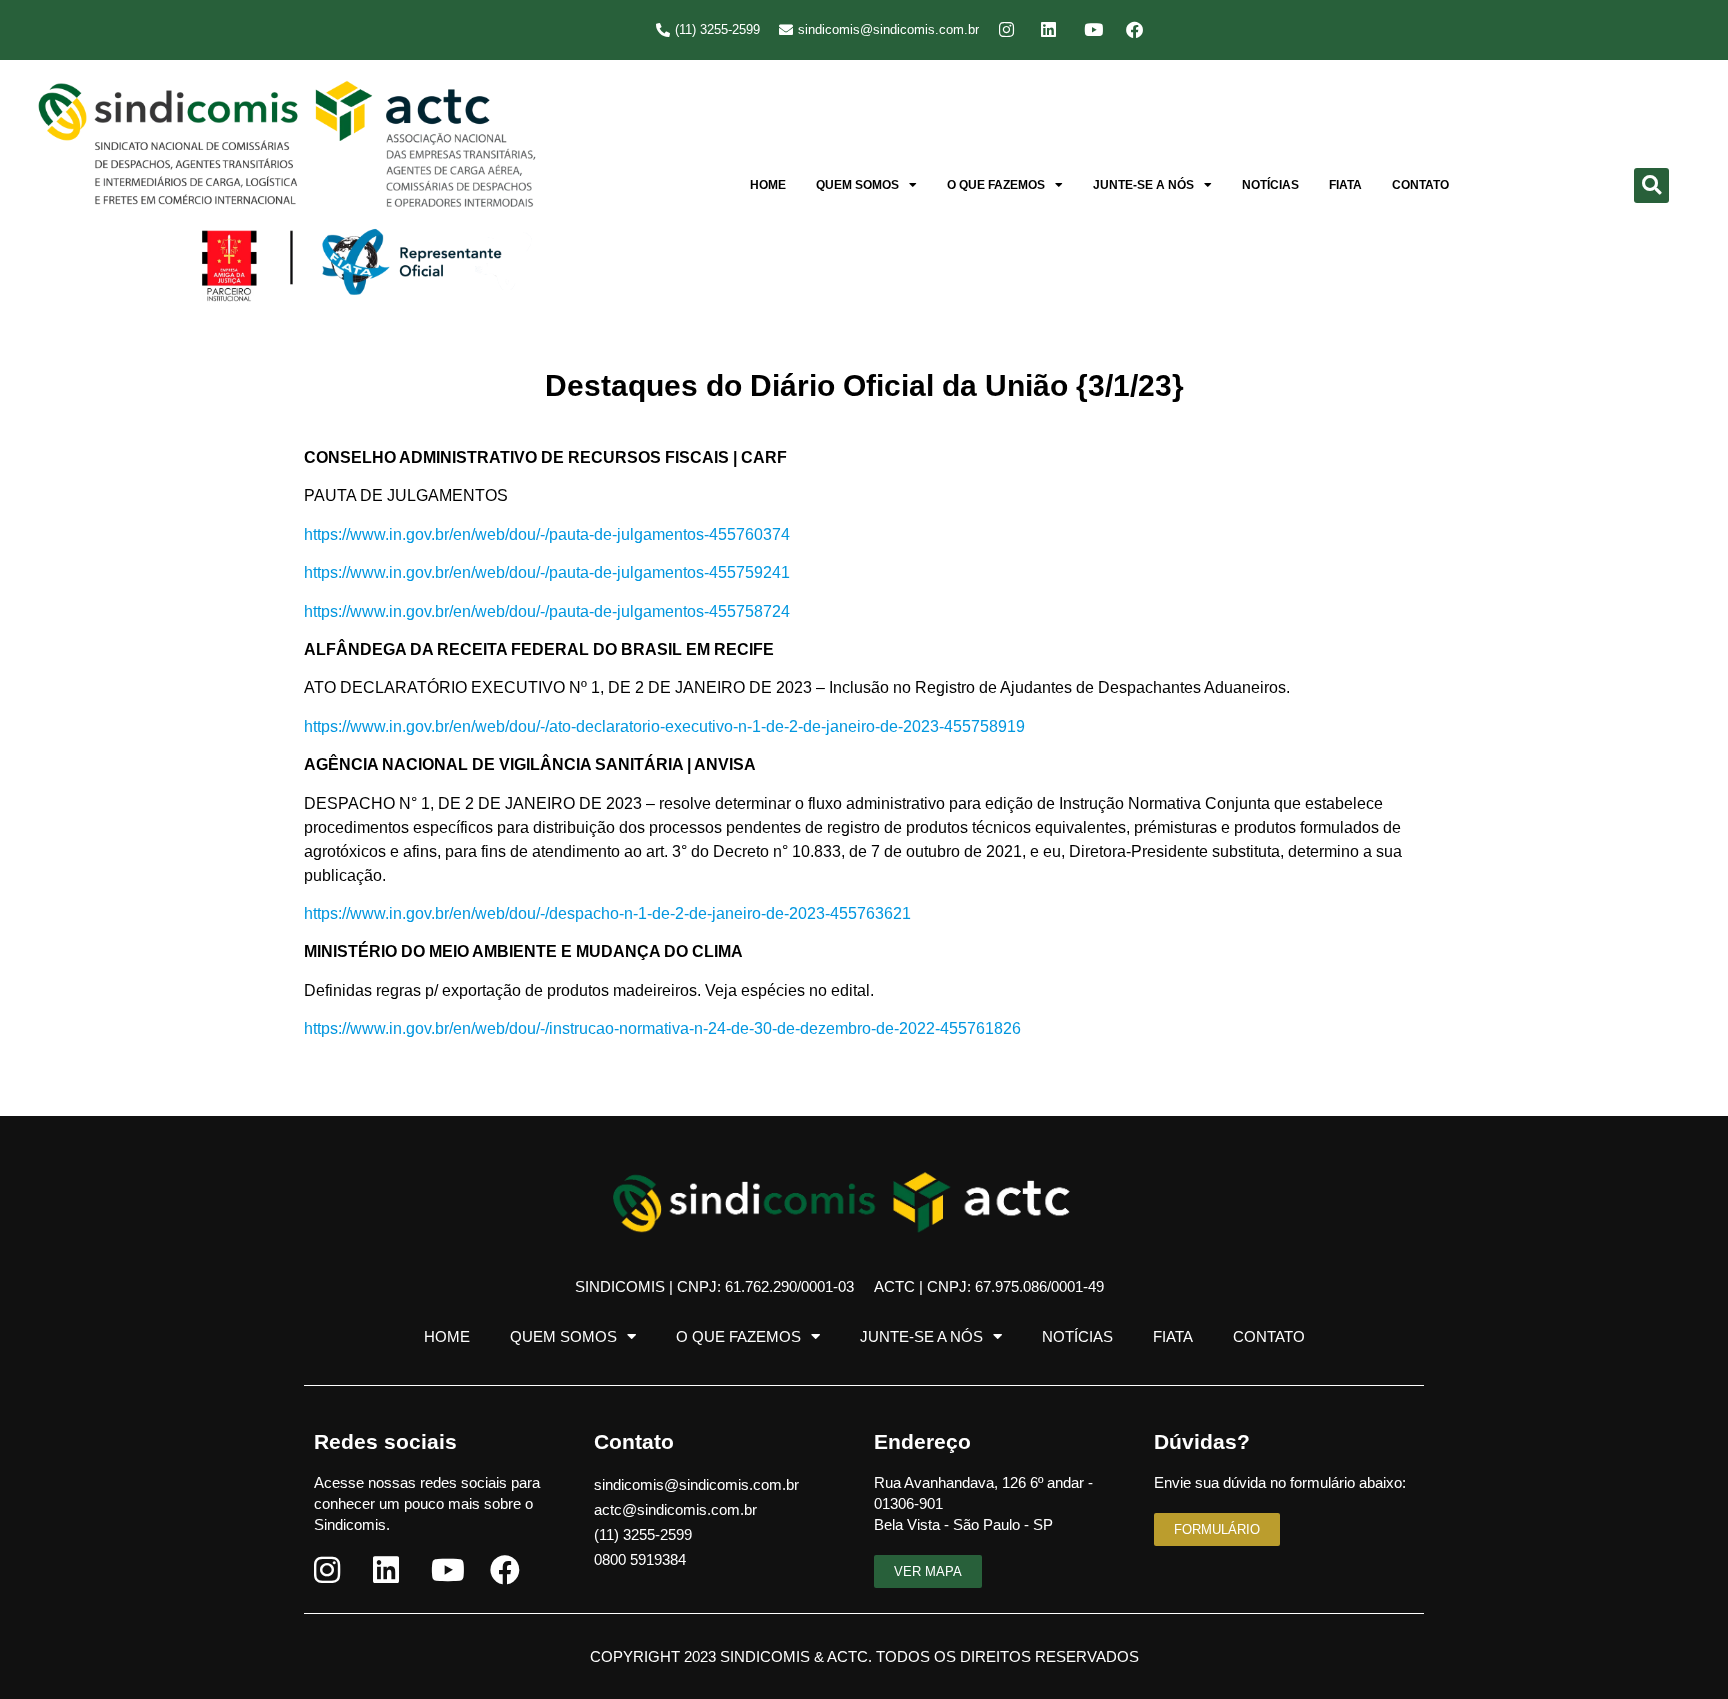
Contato (1420, 185)
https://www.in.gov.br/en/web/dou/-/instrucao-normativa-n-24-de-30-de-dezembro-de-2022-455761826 (662, 1028)
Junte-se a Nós (1143, 185)
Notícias (1270, 185)
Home (768, 185)
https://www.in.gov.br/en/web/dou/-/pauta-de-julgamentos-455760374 (547, 534)
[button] (1651, 185)
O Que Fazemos (996, 185)
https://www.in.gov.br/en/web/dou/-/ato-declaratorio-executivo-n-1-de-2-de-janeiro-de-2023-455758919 (664, 726)
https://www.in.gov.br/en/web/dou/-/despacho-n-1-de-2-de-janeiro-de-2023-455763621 (607, 913)
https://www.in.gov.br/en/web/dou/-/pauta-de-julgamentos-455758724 (547, 611)
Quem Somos (857, 185)
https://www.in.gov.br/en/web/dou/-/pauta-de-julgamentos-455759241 (547, 572)
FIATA (1345, 185)
